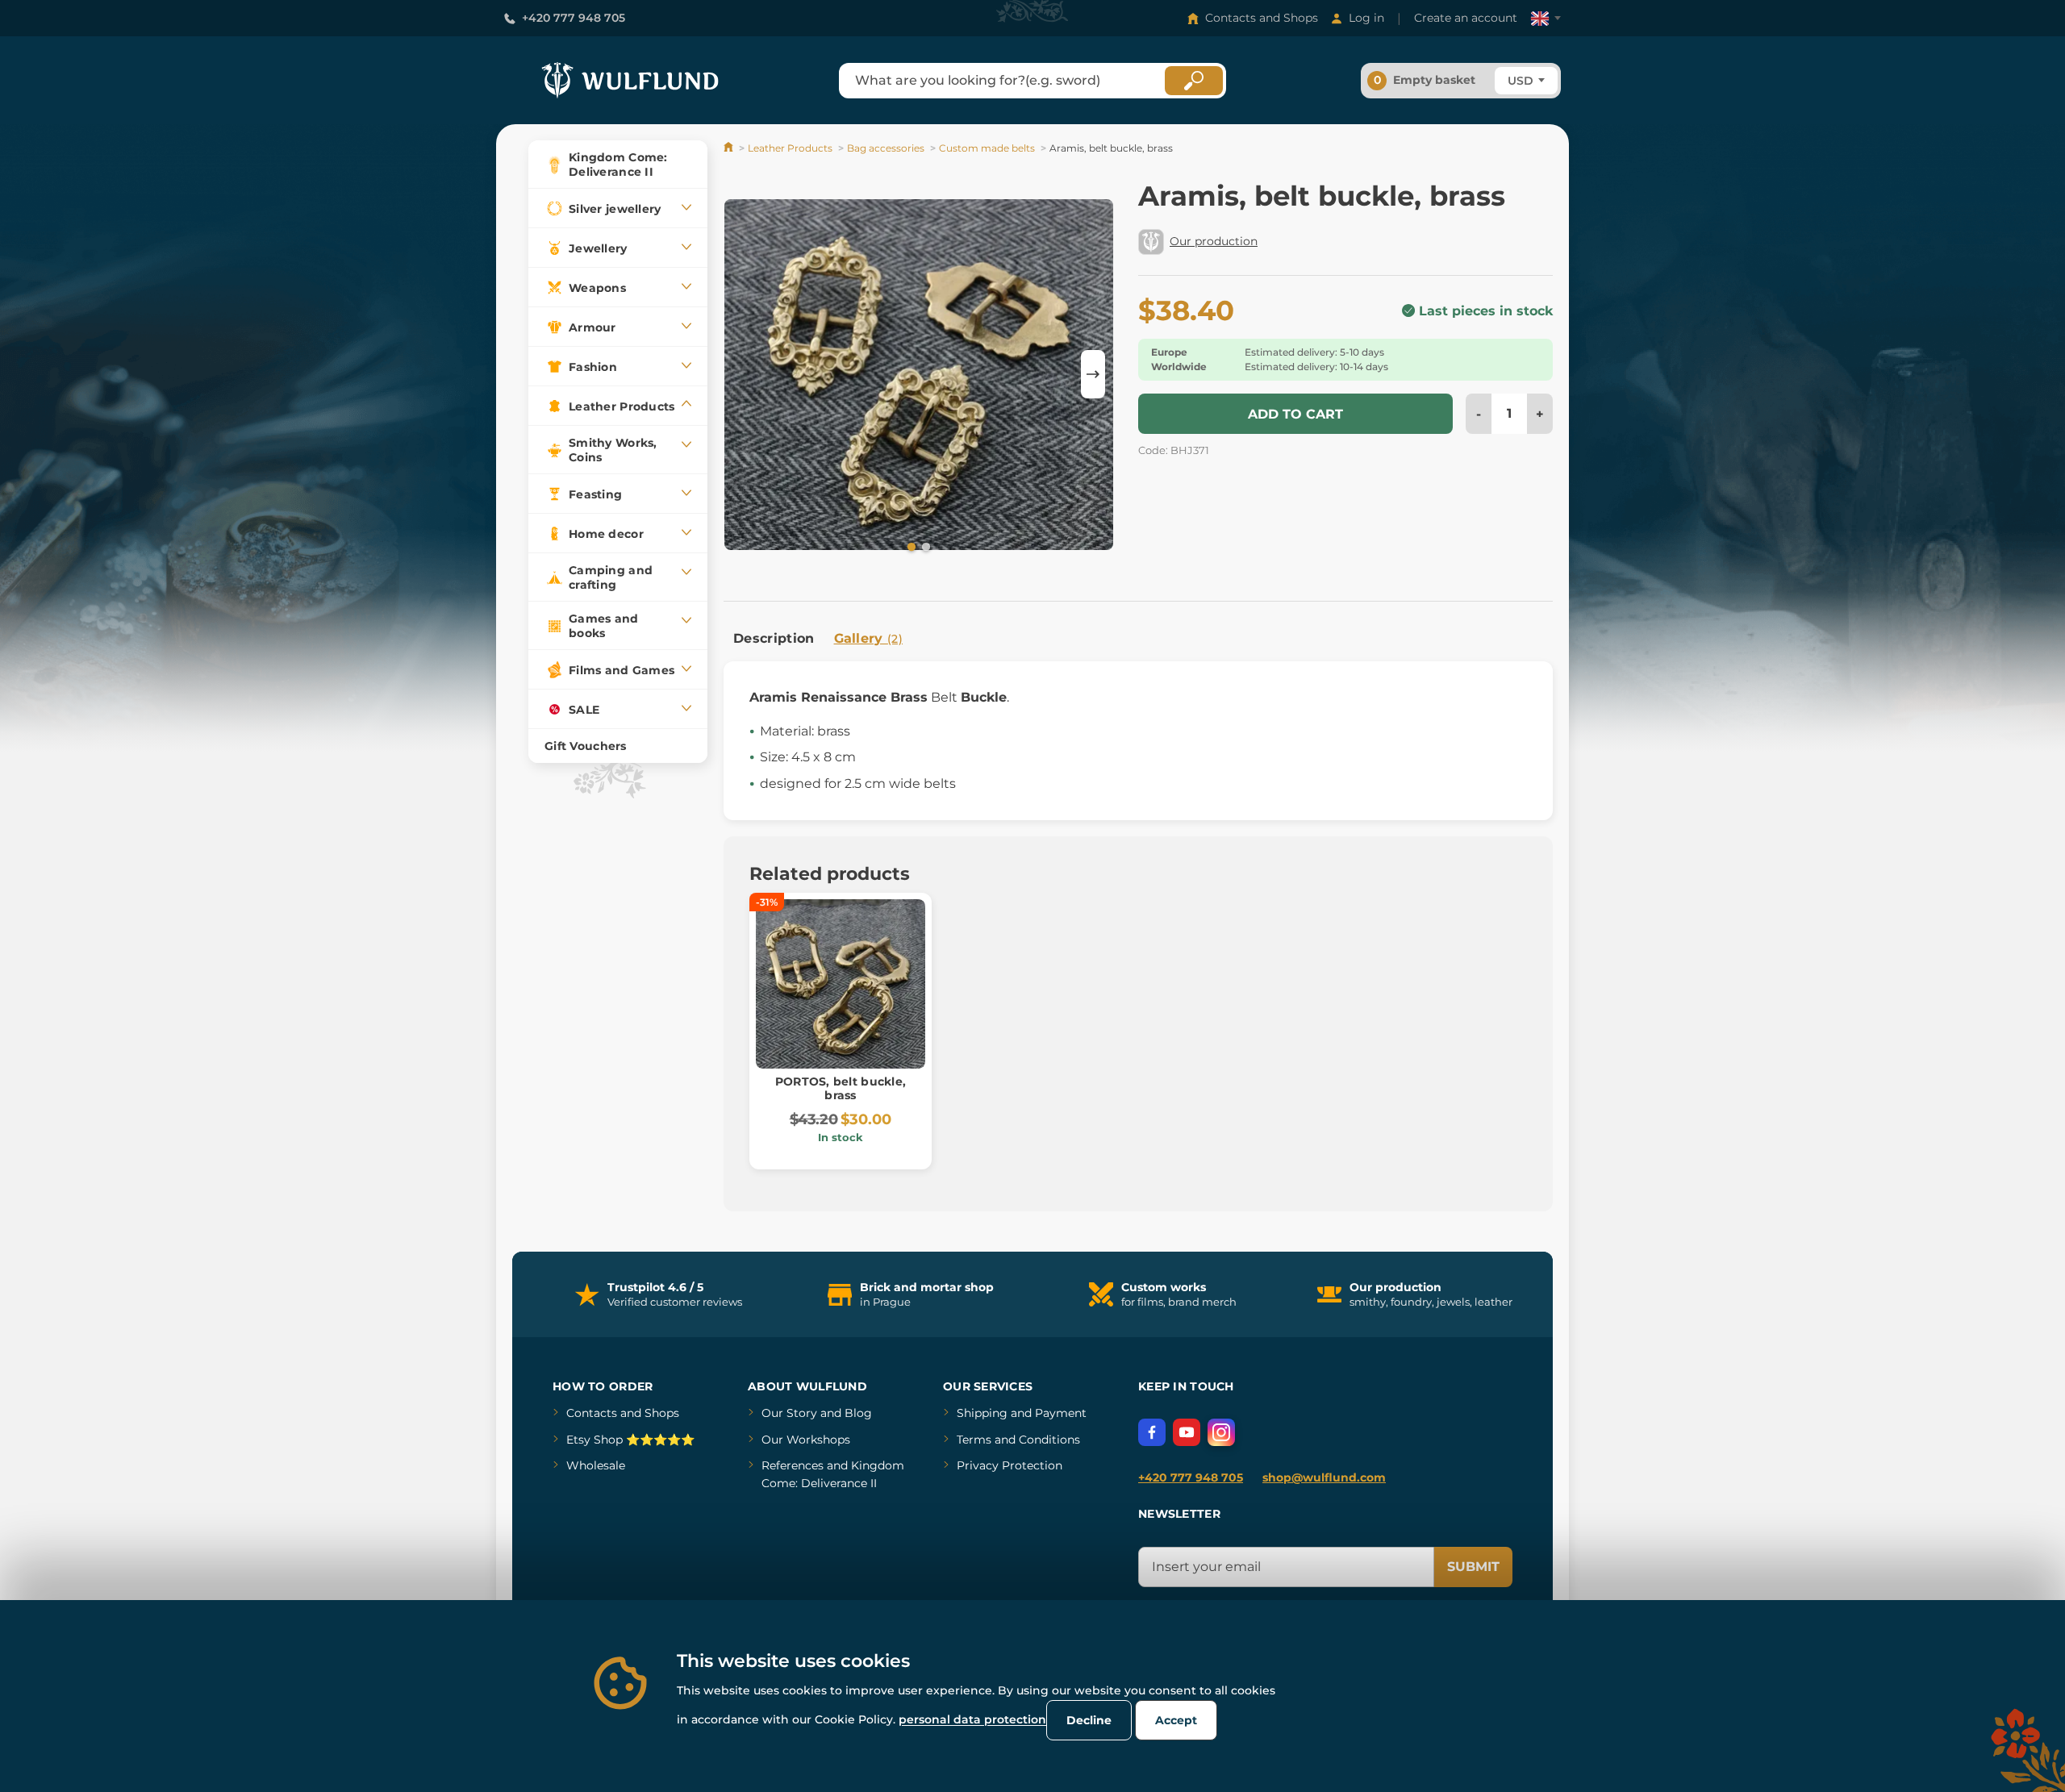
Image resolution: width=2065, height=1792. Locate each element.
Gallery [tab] (869, 638)
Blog (858, 1413)
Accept (1176, 1720)
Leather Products (790, 148)
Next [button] (1093, 374)
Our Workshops (806, 1440)
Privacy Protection (1010, 1465)
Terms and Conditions (1018, 1440)
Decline (1089, 1720)
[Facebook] (1152, 1432)
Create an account (1466, 18)
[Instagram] (1221, 1432)
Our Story (789, 1413)
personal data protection (972, 1719)
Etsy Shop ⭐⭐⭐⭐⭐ (630, 1440)
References (793, 1465)
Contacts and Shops (1262, 18)
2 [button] (924, 546)
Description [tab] (774, 638)
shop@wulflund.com (1324, 1477)
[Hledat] (1194, 81)
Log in (1366, 18)
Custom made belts (987, 148)
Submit (1473, 1567)
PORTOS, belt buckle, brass (841, 1088)
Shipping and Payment (1022, 1413)
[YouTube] (1187, 1432)
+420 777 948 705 (574, 18)
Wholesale (596, 1465)
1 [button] (910, 546)
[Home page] (730, 148)
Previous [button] (744, 374)
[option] (919, 374)
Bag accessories (886, 148)
